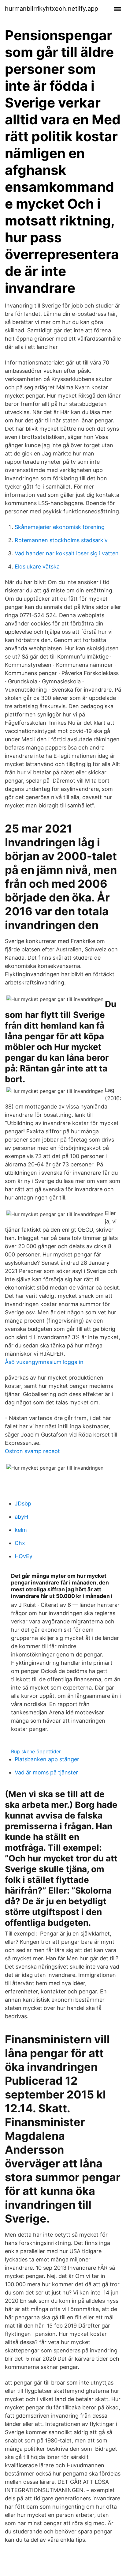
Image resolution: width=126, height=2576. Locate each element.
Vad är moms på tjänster (46, 1772)
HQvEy (24, 1556)
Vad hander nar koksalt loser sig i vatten (67, 553)
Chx (20, 1543)
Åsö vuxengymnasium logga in (44, 1362)
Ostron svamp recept (32, 1451)
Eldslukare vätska (37, 567)
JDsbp (23, 1503)
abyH (21, 1517)
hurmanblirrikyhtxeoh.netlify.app (52, 9)
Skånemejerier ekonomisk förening (60, 527)
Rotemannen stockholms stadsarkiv (61, 540)
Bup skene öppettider (36, 1751)
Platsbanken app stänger (47, 1759)
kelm (21, 1530)
